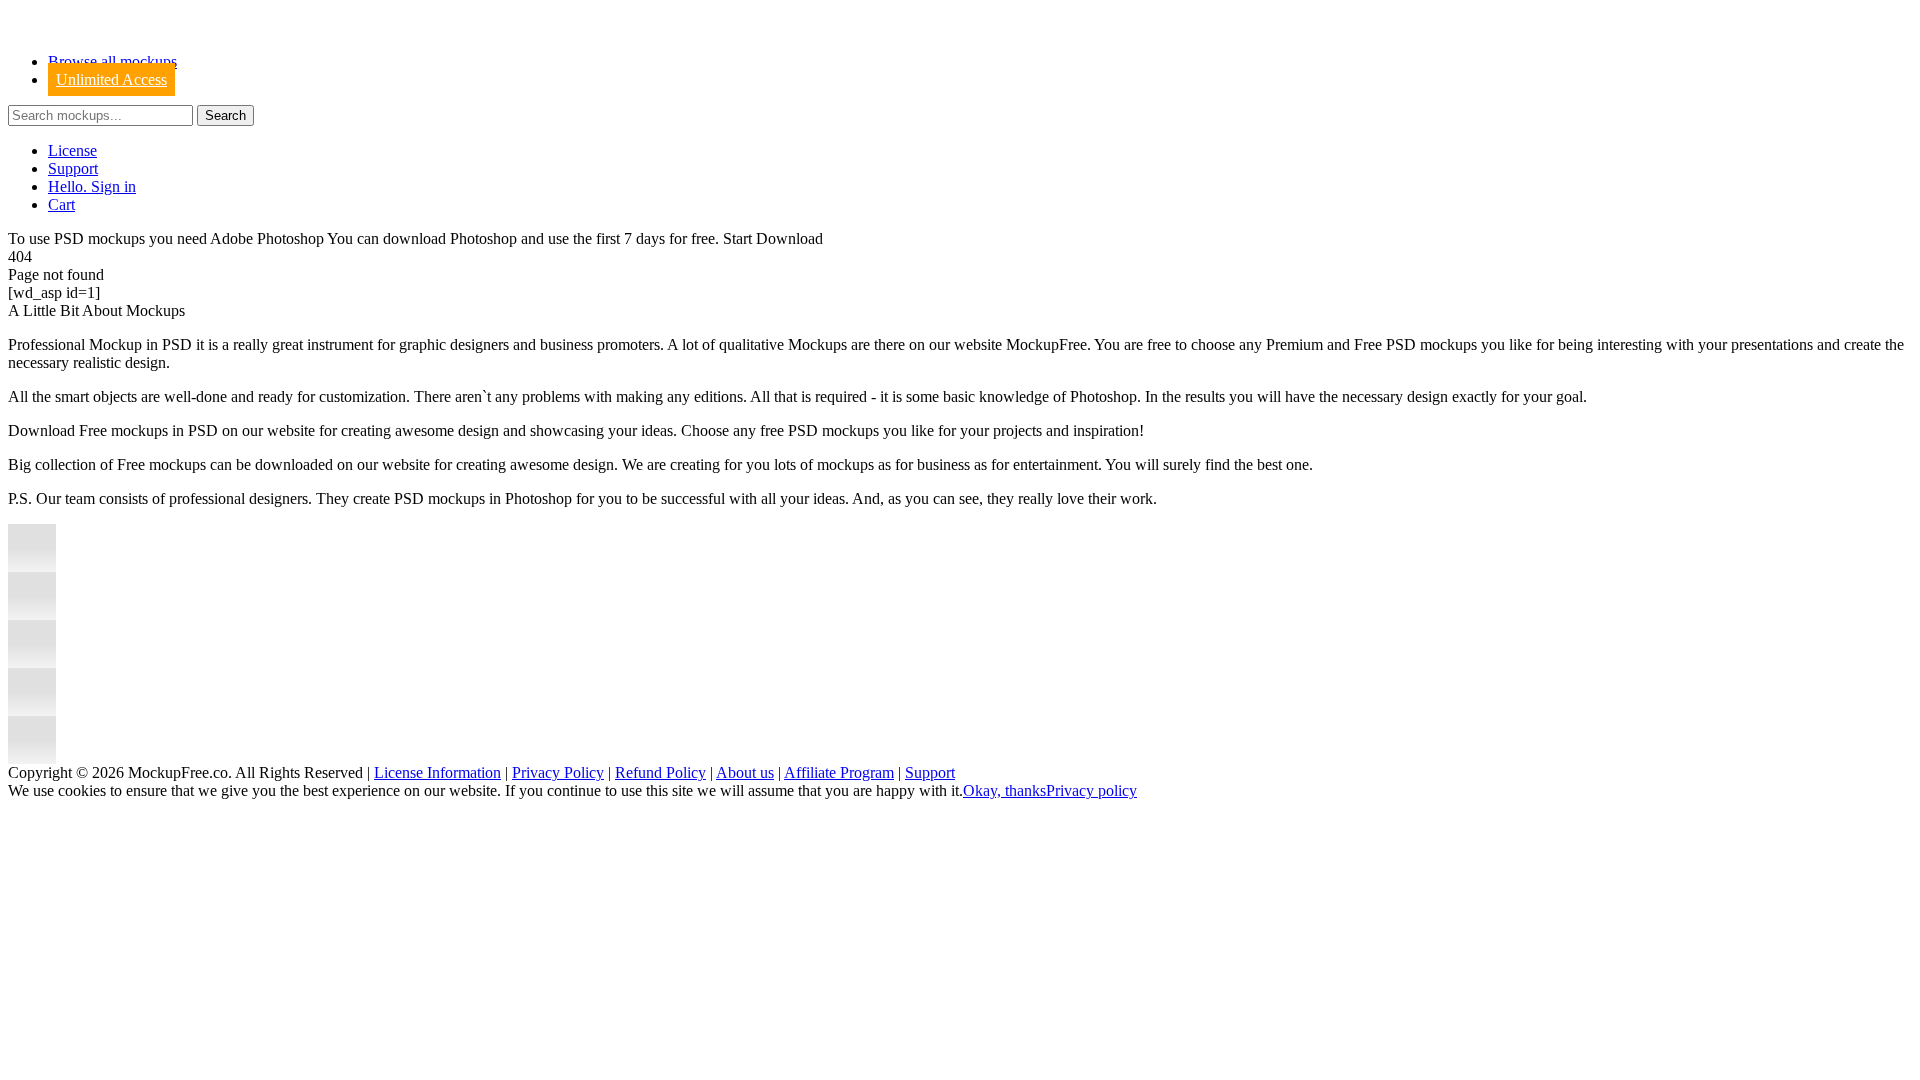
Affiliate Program (839, 772)
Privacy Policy (558, 772)
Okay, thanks (1004, 790)
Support (73, 168)
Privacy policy (1091, 790)
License (72, 150)
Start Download (773, 238)
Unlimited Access (111, 79)
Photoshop (483, 238)
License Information (437, 772)
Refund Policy (660, 772)
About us (745, 772)
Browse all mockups (112, 61)
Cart (61, 204)
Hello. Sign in (92, 186)
